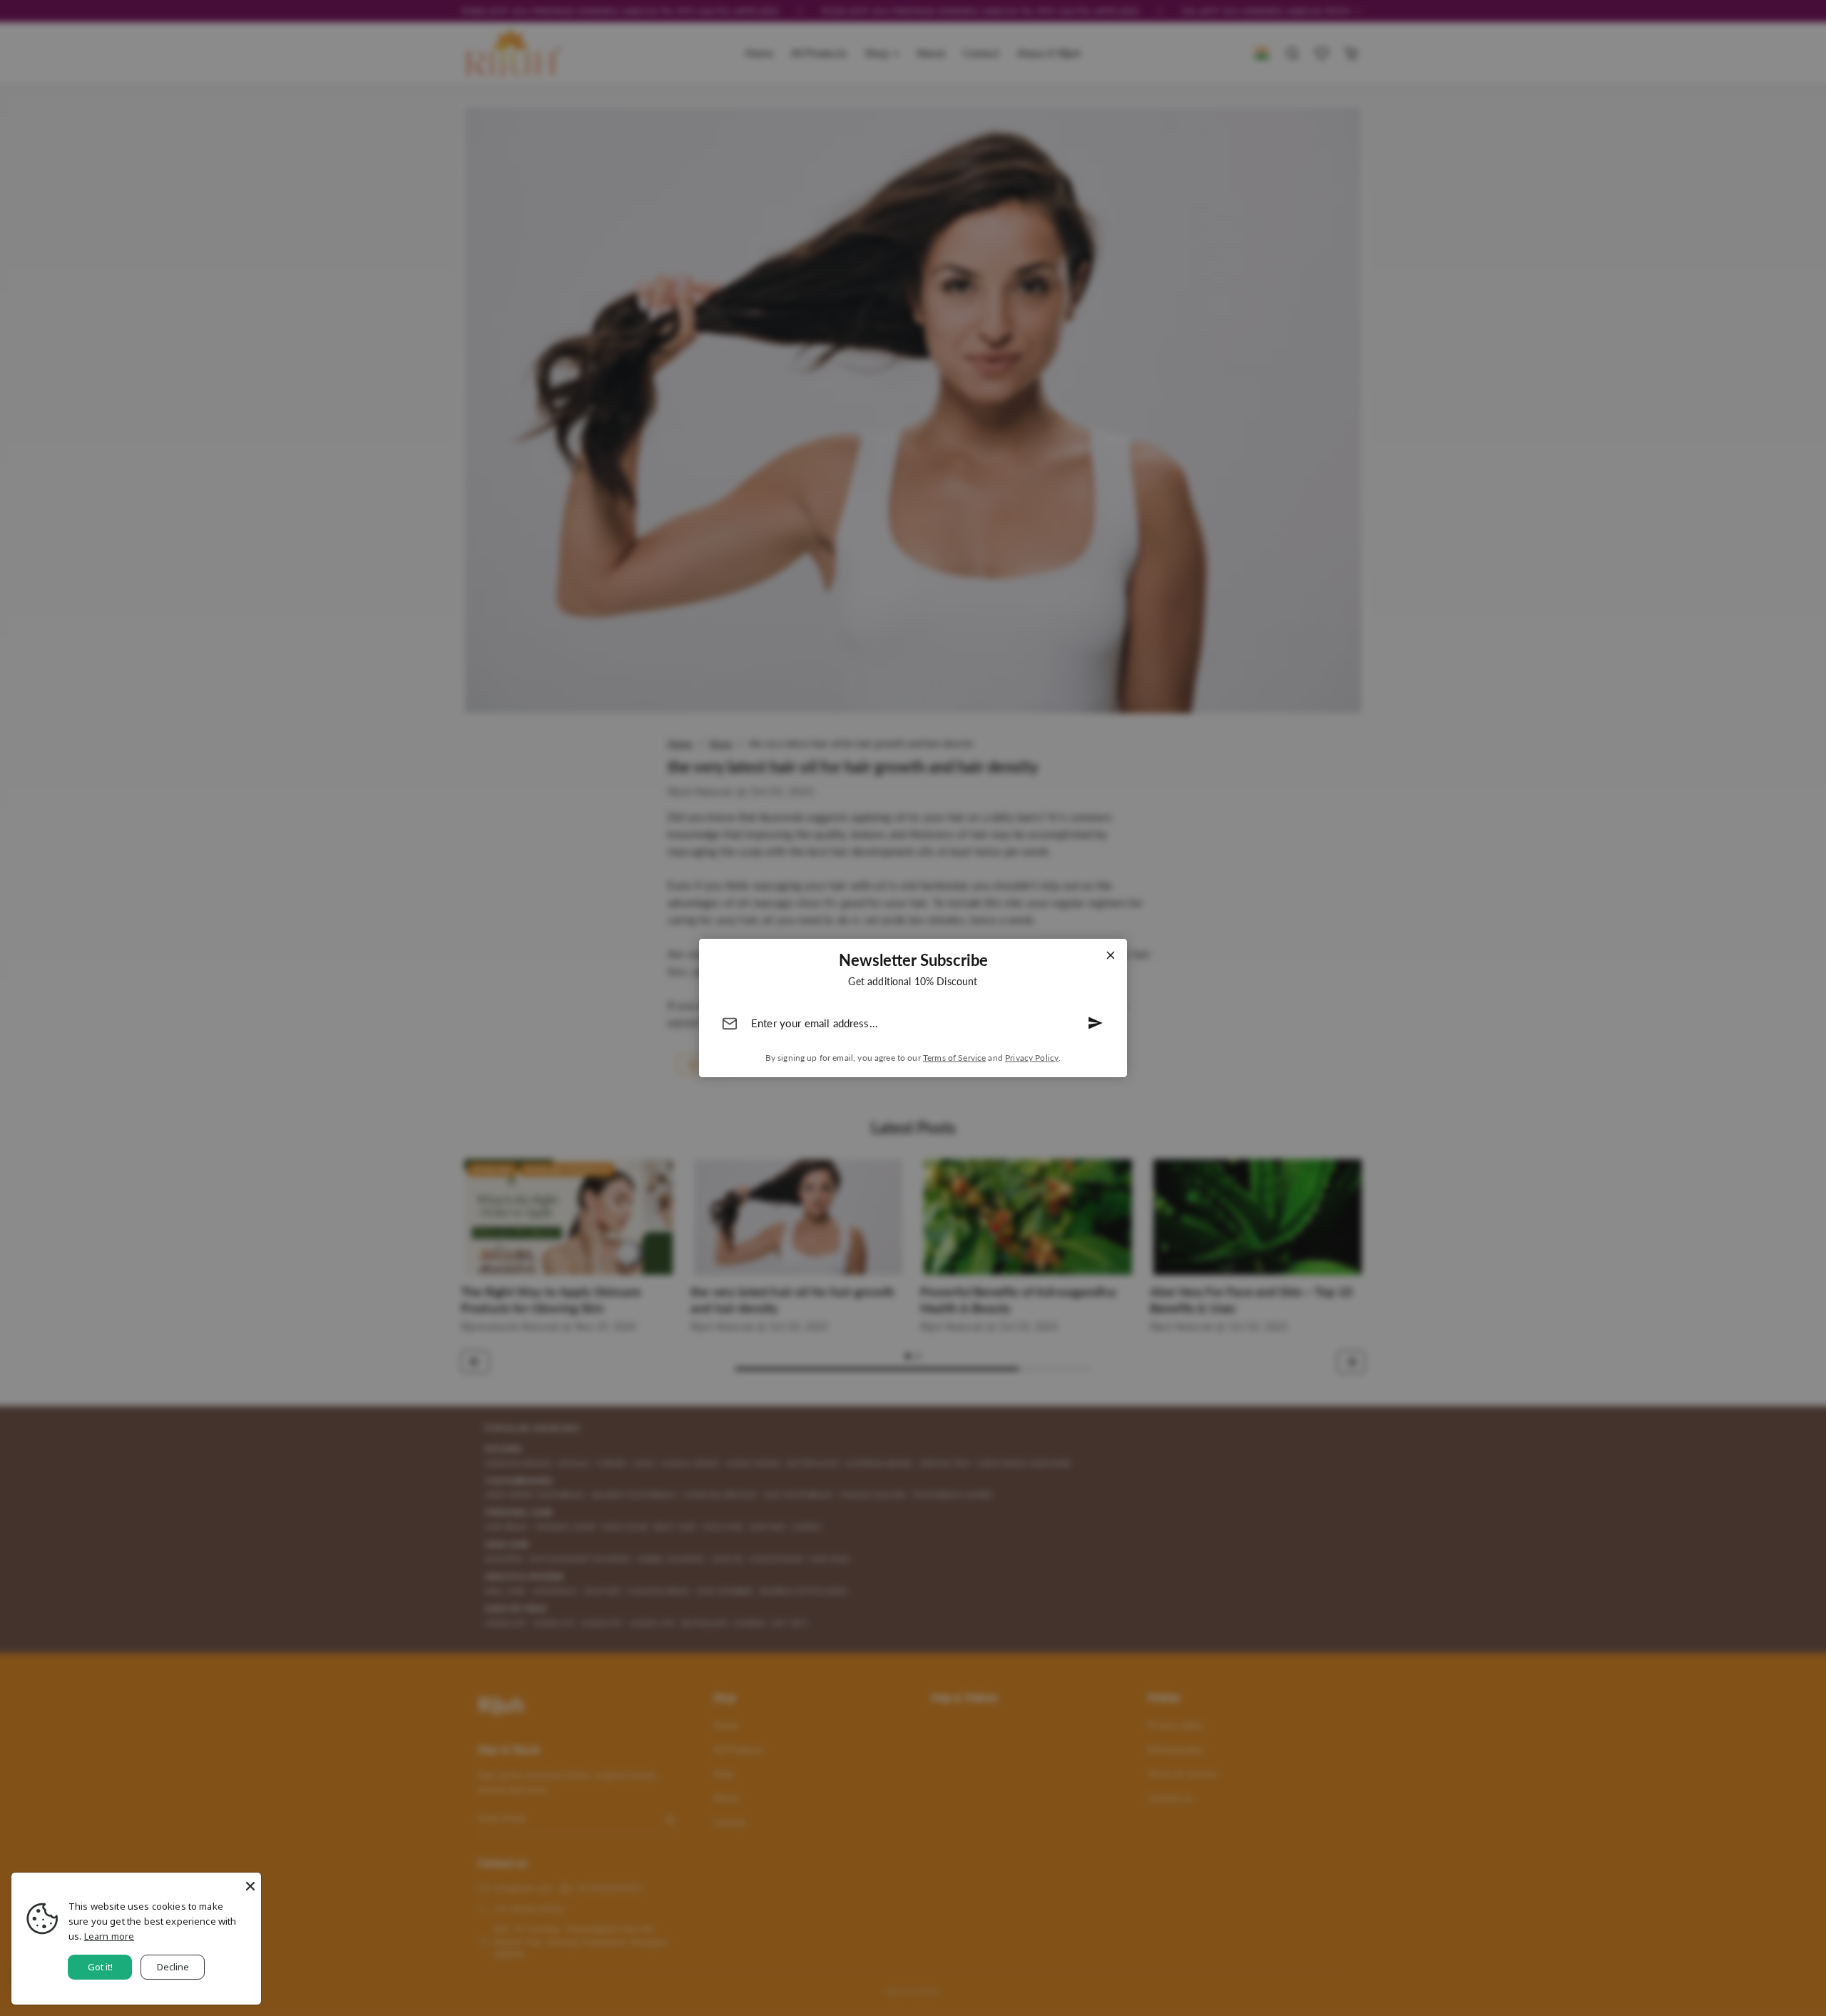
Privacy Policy (1032, 1058)
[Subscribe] (1096, 1023)
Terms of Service (954, 1058)
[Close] (1111, 955)
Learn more (109, 1936)
